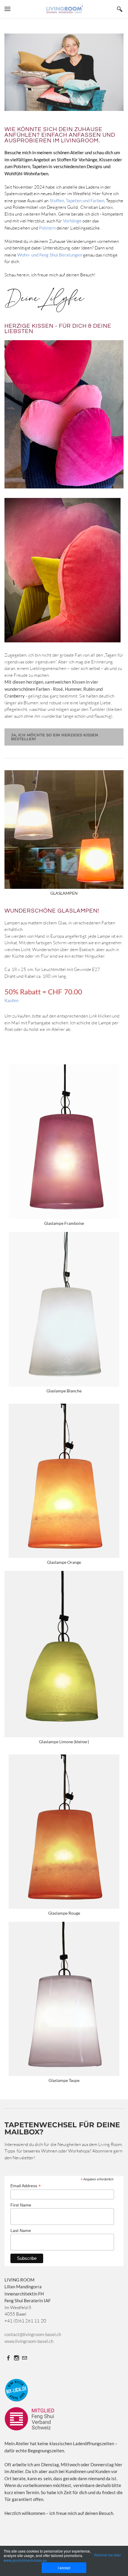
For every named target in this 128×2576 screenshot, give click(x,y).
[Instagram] (17, 2358)
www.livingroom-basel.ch (29, 2341)
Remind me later (107, 2555)
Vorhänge (72, 221)
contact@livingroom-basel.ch (33, 2334)
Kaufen (11, 1000)
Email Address (26, 2186)
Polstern (47, 228)
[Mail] (25, 2358)
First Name (21, 2205)
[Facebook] (8, 2358)
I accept (64, 2568)
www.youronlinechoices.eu (25, 2560)
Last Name (21, 2230)
